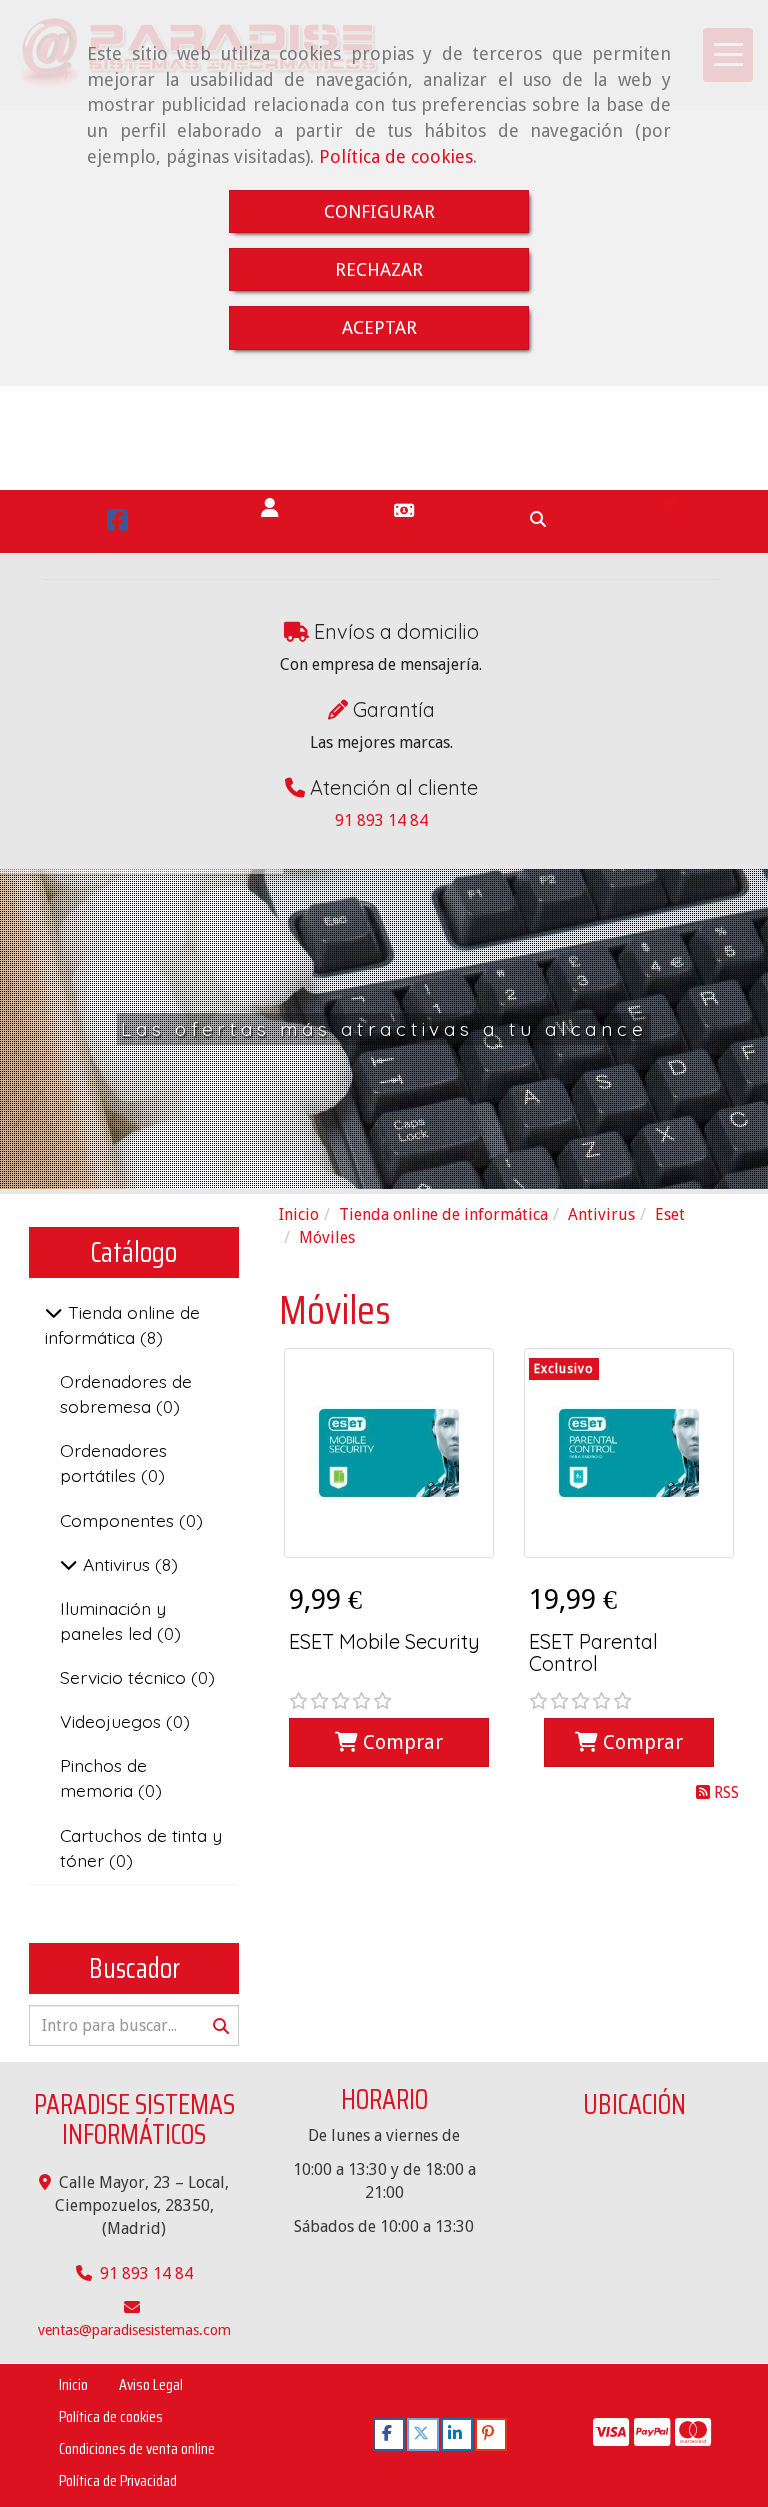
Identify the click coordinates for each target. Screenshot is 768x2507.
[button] (270, 508)
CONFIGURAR (379, 211)
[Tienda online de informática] (54, 1312)
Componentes (119, 1520)
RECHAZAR (379, 269)
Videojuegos (113, 1721)
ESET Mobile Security (384, 1641)
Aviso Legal (151, 2384)
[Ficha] (389, 1453)
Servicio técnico (125, 1677)
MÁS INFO (379, 1092)
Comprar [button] (400, 1742)
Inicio (73, 2384)
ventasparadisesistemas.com (134, 2330)
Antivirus (116, 1564)
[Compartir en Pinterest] (491, 2435)
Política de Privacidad (118, 2480)
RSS (724, 1792)
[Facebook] (117, 523)
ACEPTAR (379, 327)
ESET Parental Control (593, 1652)
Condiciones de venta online (137, 2448)
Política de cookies (396, 156)
